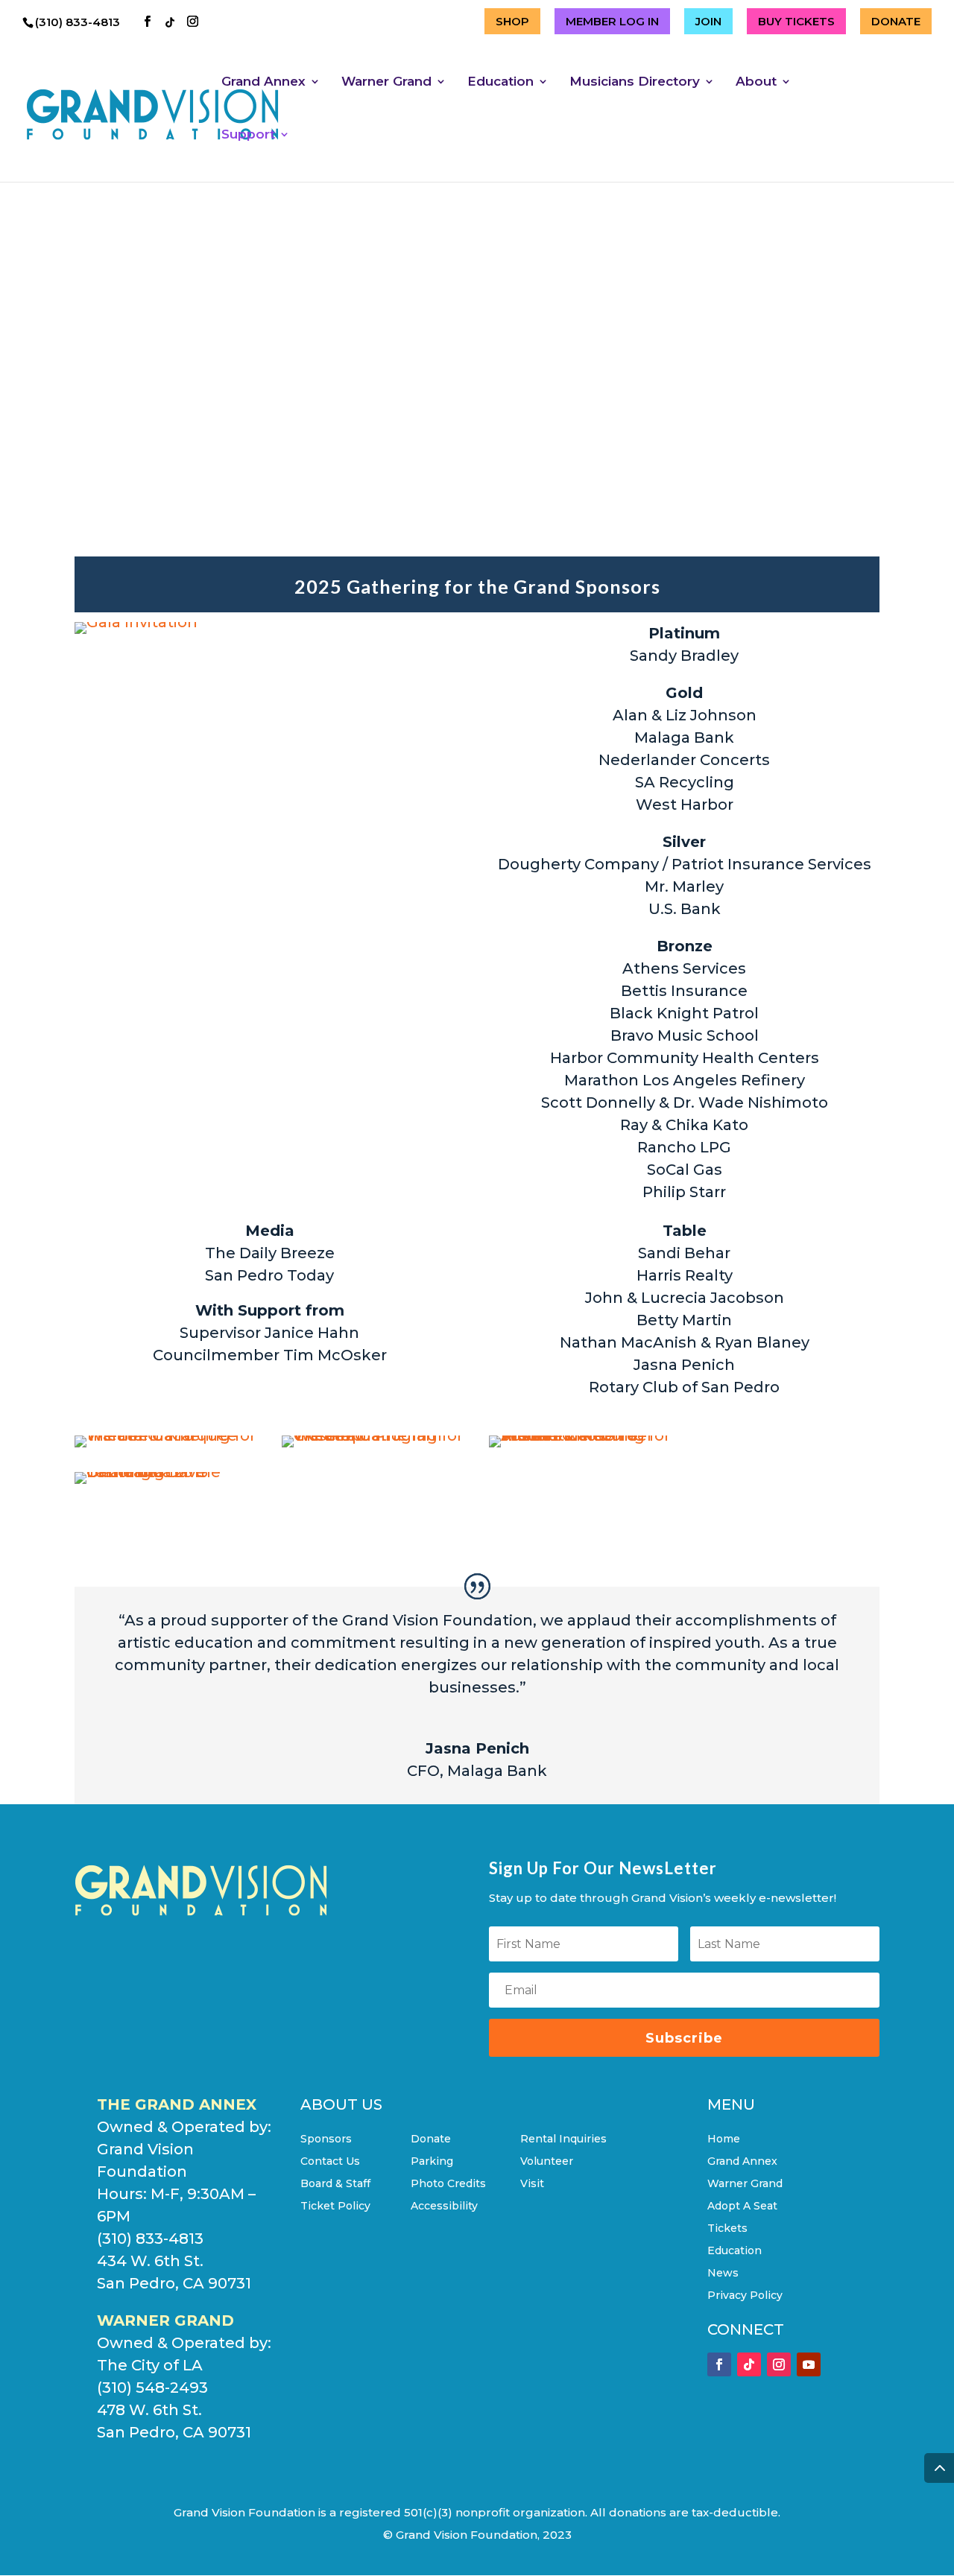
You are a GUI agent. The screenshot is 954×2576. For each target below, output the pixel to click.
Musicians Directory (635, 82)
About (756, 82)
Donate (431, 2139)
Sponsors (326, 2139)
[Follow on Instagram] (779, 2364)
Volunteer (547, 2162)
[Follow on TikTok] (749, 2364)
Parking (432, 2162)
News (723, 2274)
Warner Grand (386, 82)
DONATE (896, 21)
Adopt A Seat (742, 2207)
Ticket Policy (335, 2207)
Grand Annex (263, 82)
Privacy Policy (745, 2296)
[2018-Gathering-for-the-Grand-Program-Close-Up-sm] (373, 1435)
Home (724, 2139)
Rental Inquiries (563, 2139)
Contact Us (330, 2162)
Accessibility (444, 2207)
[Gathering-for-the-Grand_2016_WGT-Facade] (166, 1435)
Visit (532, 2184)
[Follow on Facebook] (719, 2364)
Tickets (727, 2229)
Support (248, 135)
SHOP (512, 21)
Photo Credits (448, 2184)
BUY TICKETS (796, 21)
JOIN (708, 21)
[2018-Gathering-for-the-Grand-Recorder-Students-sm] (581, 1435)
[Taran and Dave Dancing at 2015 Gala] (166, 1472)
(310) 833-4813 (79, 22)
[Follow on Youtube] (809, 2364)
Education (500, 82)
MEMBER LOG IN (612, 21)
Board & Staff (335, 2184)
